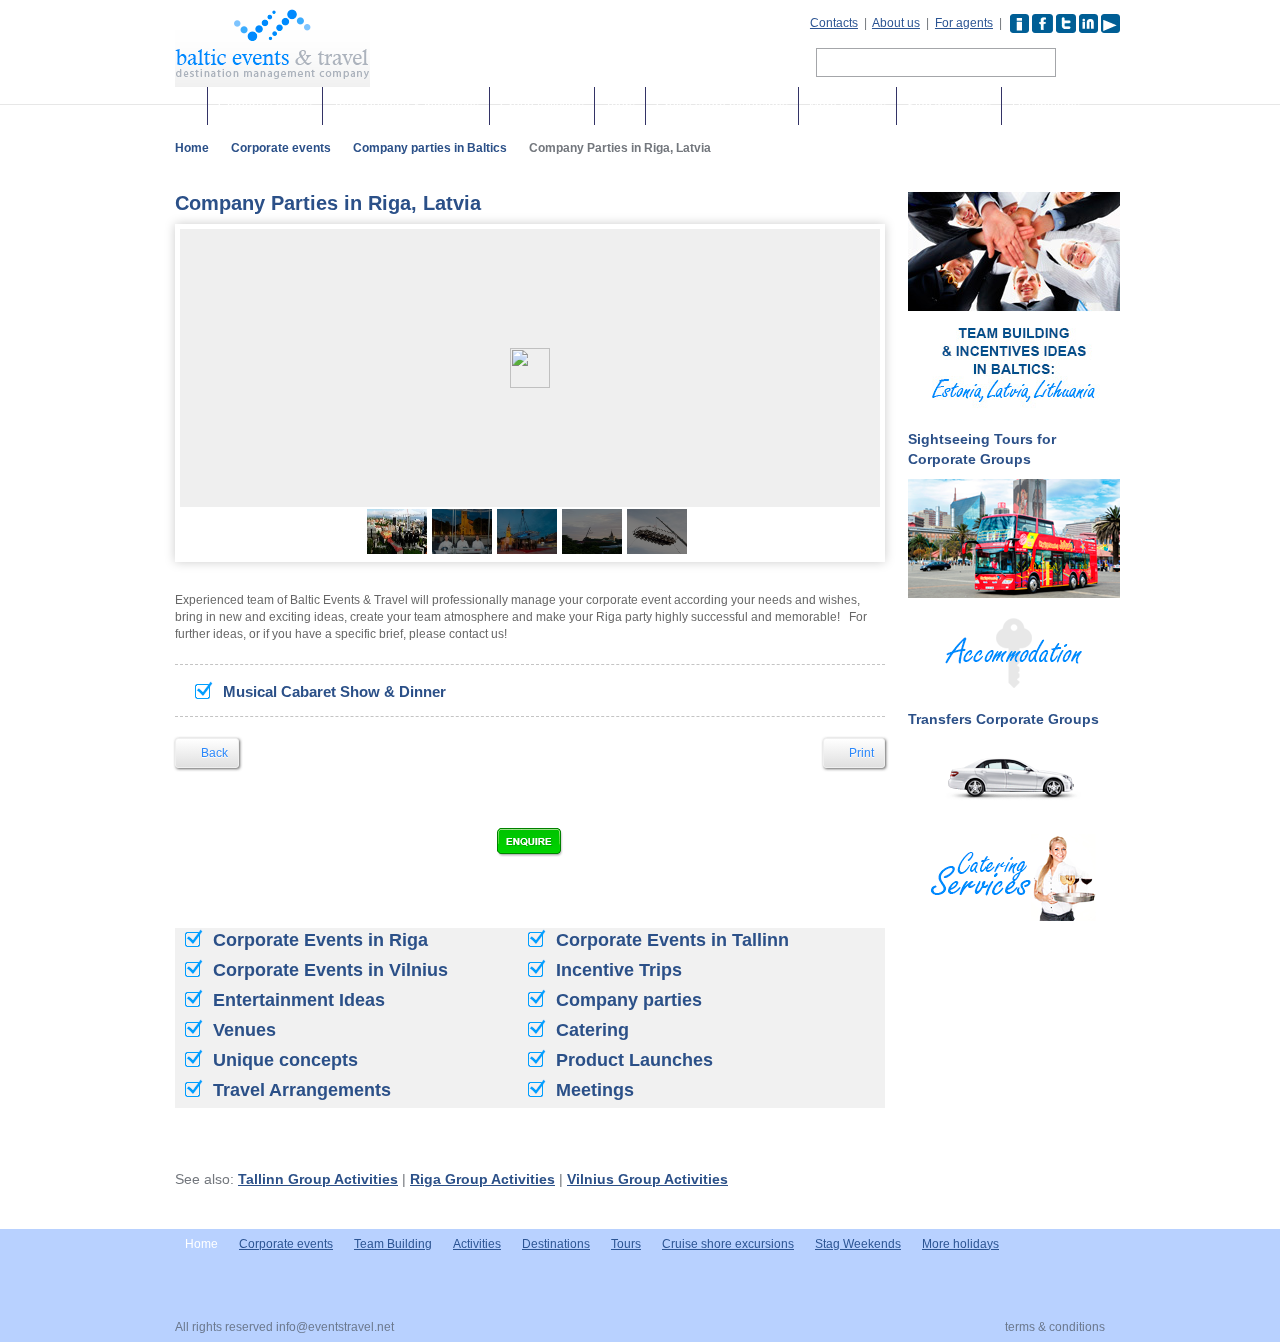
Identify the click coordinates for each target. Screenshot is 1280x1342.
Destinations (1046, 106)
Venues (244, 1030)
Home (192, 148)
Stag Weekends (858, 1244)
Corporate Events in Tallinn (672, 940)
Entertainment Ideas (299, 1000)
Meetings (595, 1090)
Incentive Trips (619, 970)
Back (213, 753)
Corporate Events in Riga (320, 940)
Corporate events (265, 106)
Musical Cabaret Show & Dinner (334, 691)
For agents (964, 23)
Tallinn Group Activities (318, 1179)
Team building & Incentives (406, 106)
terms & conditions (1055, 1327)
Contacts (834, 23)
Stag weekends (949, 106)
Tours (620, 106)
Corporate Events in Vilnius (330, 970)
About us (896, 23)
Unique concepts (285, 1060)
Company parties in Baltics (430, 148)
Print (860, 753)
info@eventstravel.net (335, 1327)
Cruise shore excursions (722, 106)
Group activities (542, 106)
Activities (477, 1244)
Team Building (393, 1244)
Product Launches (634, 1060)
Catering (592, 1030)
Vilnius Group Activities (647, 1179)
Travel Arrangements (302, 1090)
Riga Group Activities (482, 1179)
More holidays (847, 106)
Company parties (629, 1000)
